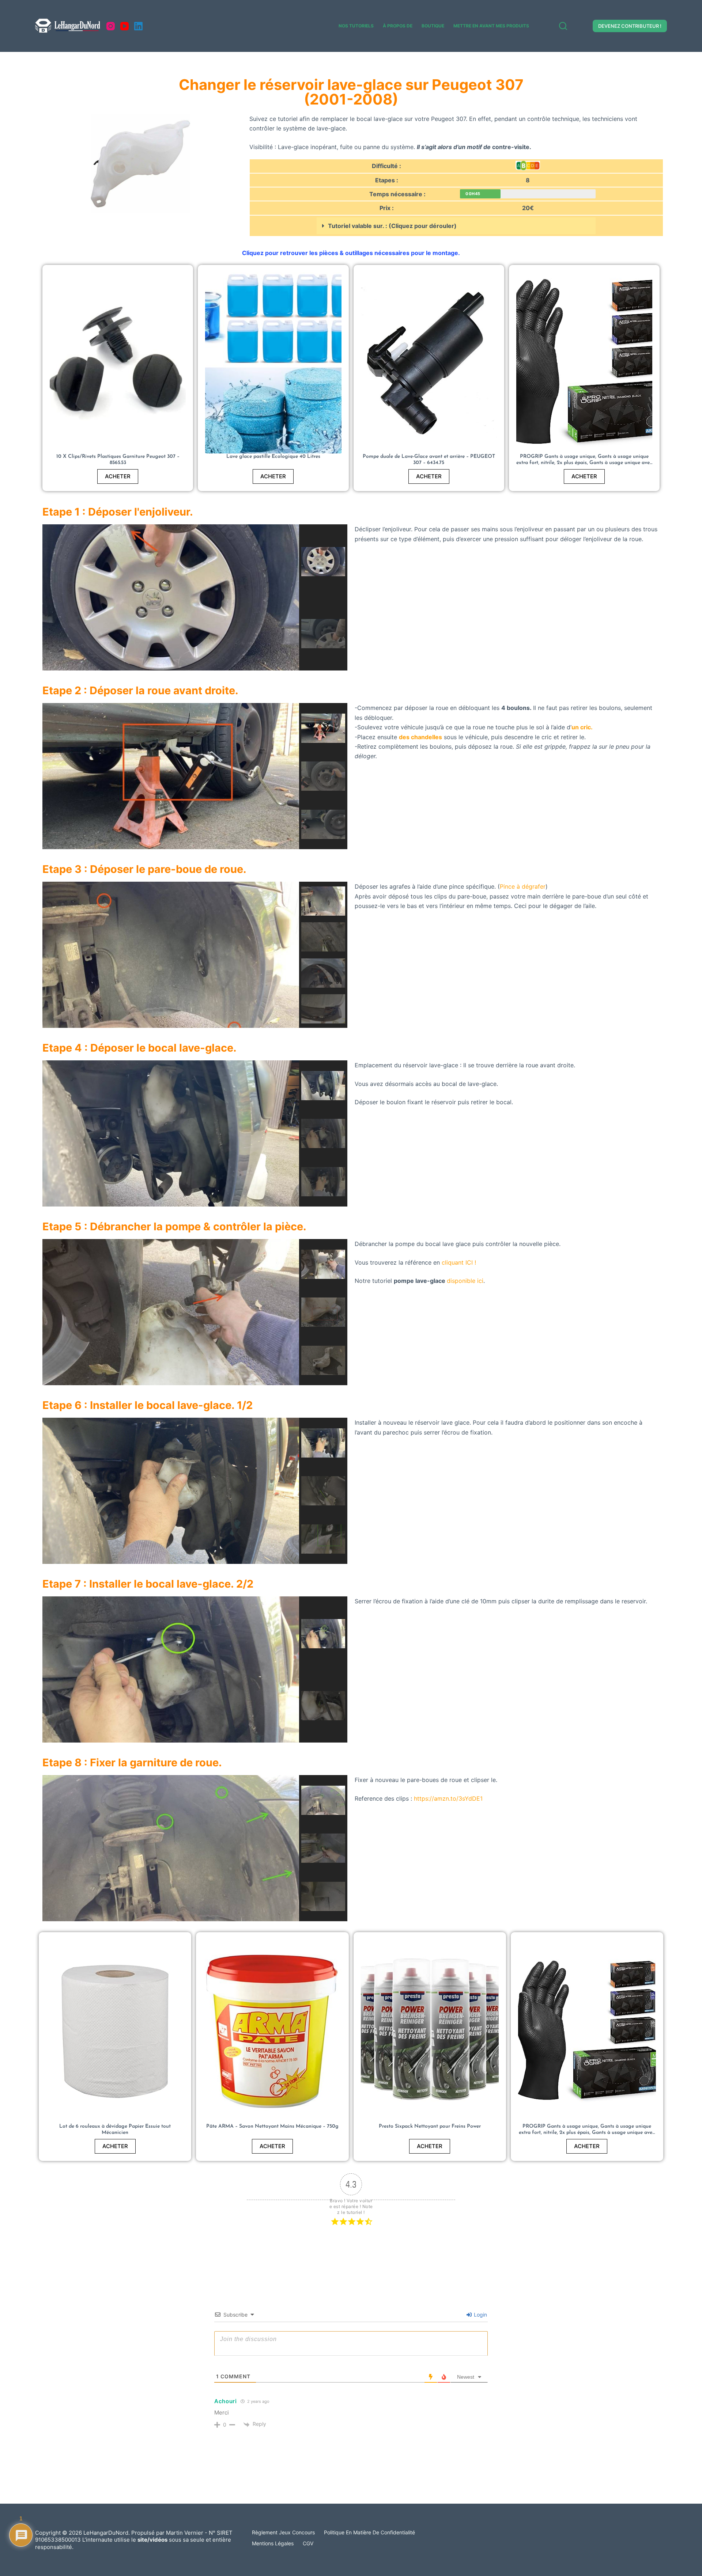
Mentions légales (273, 2543)
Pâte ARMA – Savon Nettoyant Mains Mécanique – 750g (272, 2126)
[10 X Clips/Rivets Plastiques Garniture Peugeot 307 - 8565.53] (118, 363)
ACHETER (118, 476)
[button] (456, 226)
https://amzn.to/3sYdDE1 (448, 1798)
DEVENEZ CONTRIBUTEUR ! (630, 26)
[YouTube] (124, 26)
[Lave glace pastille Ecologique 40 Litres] (273, 363)
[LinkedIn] (138, 26)
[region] (195, 597)
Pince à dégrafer (523, 886)
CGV (308, 2543)
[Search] (563, 26)
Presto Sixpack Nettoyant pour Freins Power (430, 2126)
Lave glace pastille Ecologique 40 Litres (273, 457)
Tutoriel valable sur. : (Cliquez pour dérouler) (392, 226)
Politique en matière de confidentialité (369, 2532)
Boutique (433, 26)
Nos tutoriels (356, 26)
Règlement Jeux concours (283, 2532)
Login (480, 2315)
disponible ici (465, 1281)
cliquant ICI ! (459, 1262)
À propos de (398, 26)
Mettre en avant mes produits (491, 26)
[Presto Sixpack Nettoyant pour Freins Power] (430, 2031)
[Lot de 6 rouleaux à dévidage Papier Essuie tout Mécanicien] (115, 2031)
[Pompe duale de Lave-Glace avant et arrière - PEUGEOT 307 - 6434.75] (429, 363)
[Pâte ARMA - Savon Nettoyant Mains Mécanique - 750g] (272, 2031)
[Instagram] (111, 26)
